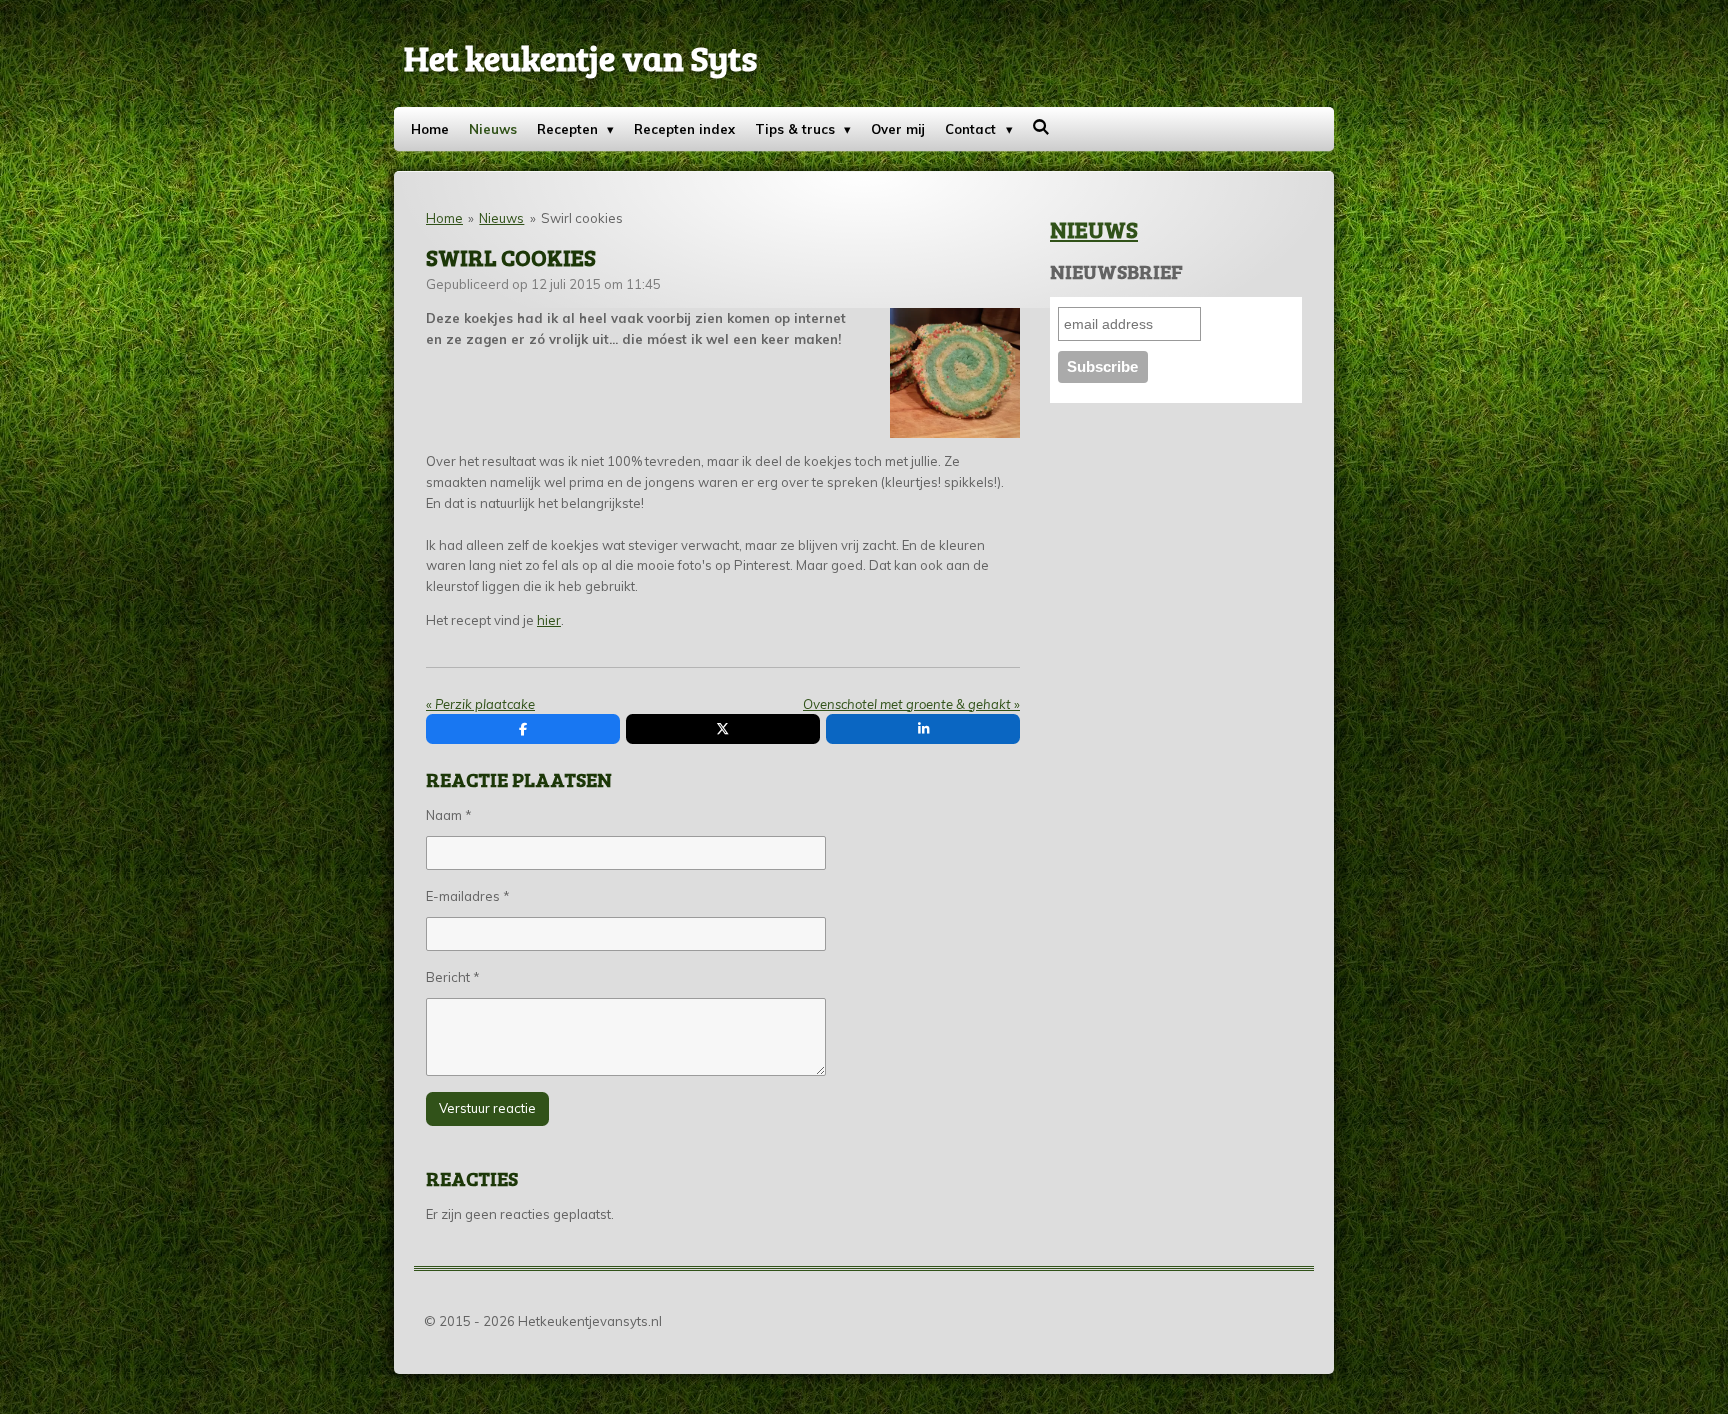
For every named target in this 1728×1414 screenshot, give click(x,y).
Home (444, 218)
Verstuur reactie (487, 1108)
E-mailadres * (468, 896)
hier (549, 620)
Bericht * (453, 977)
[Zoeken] (1042, 127)
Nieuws (501, 218)
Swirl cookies (582, 218)
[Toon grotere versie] (955, 373)
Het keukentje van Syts (580, 57)
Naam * (449, 815)
